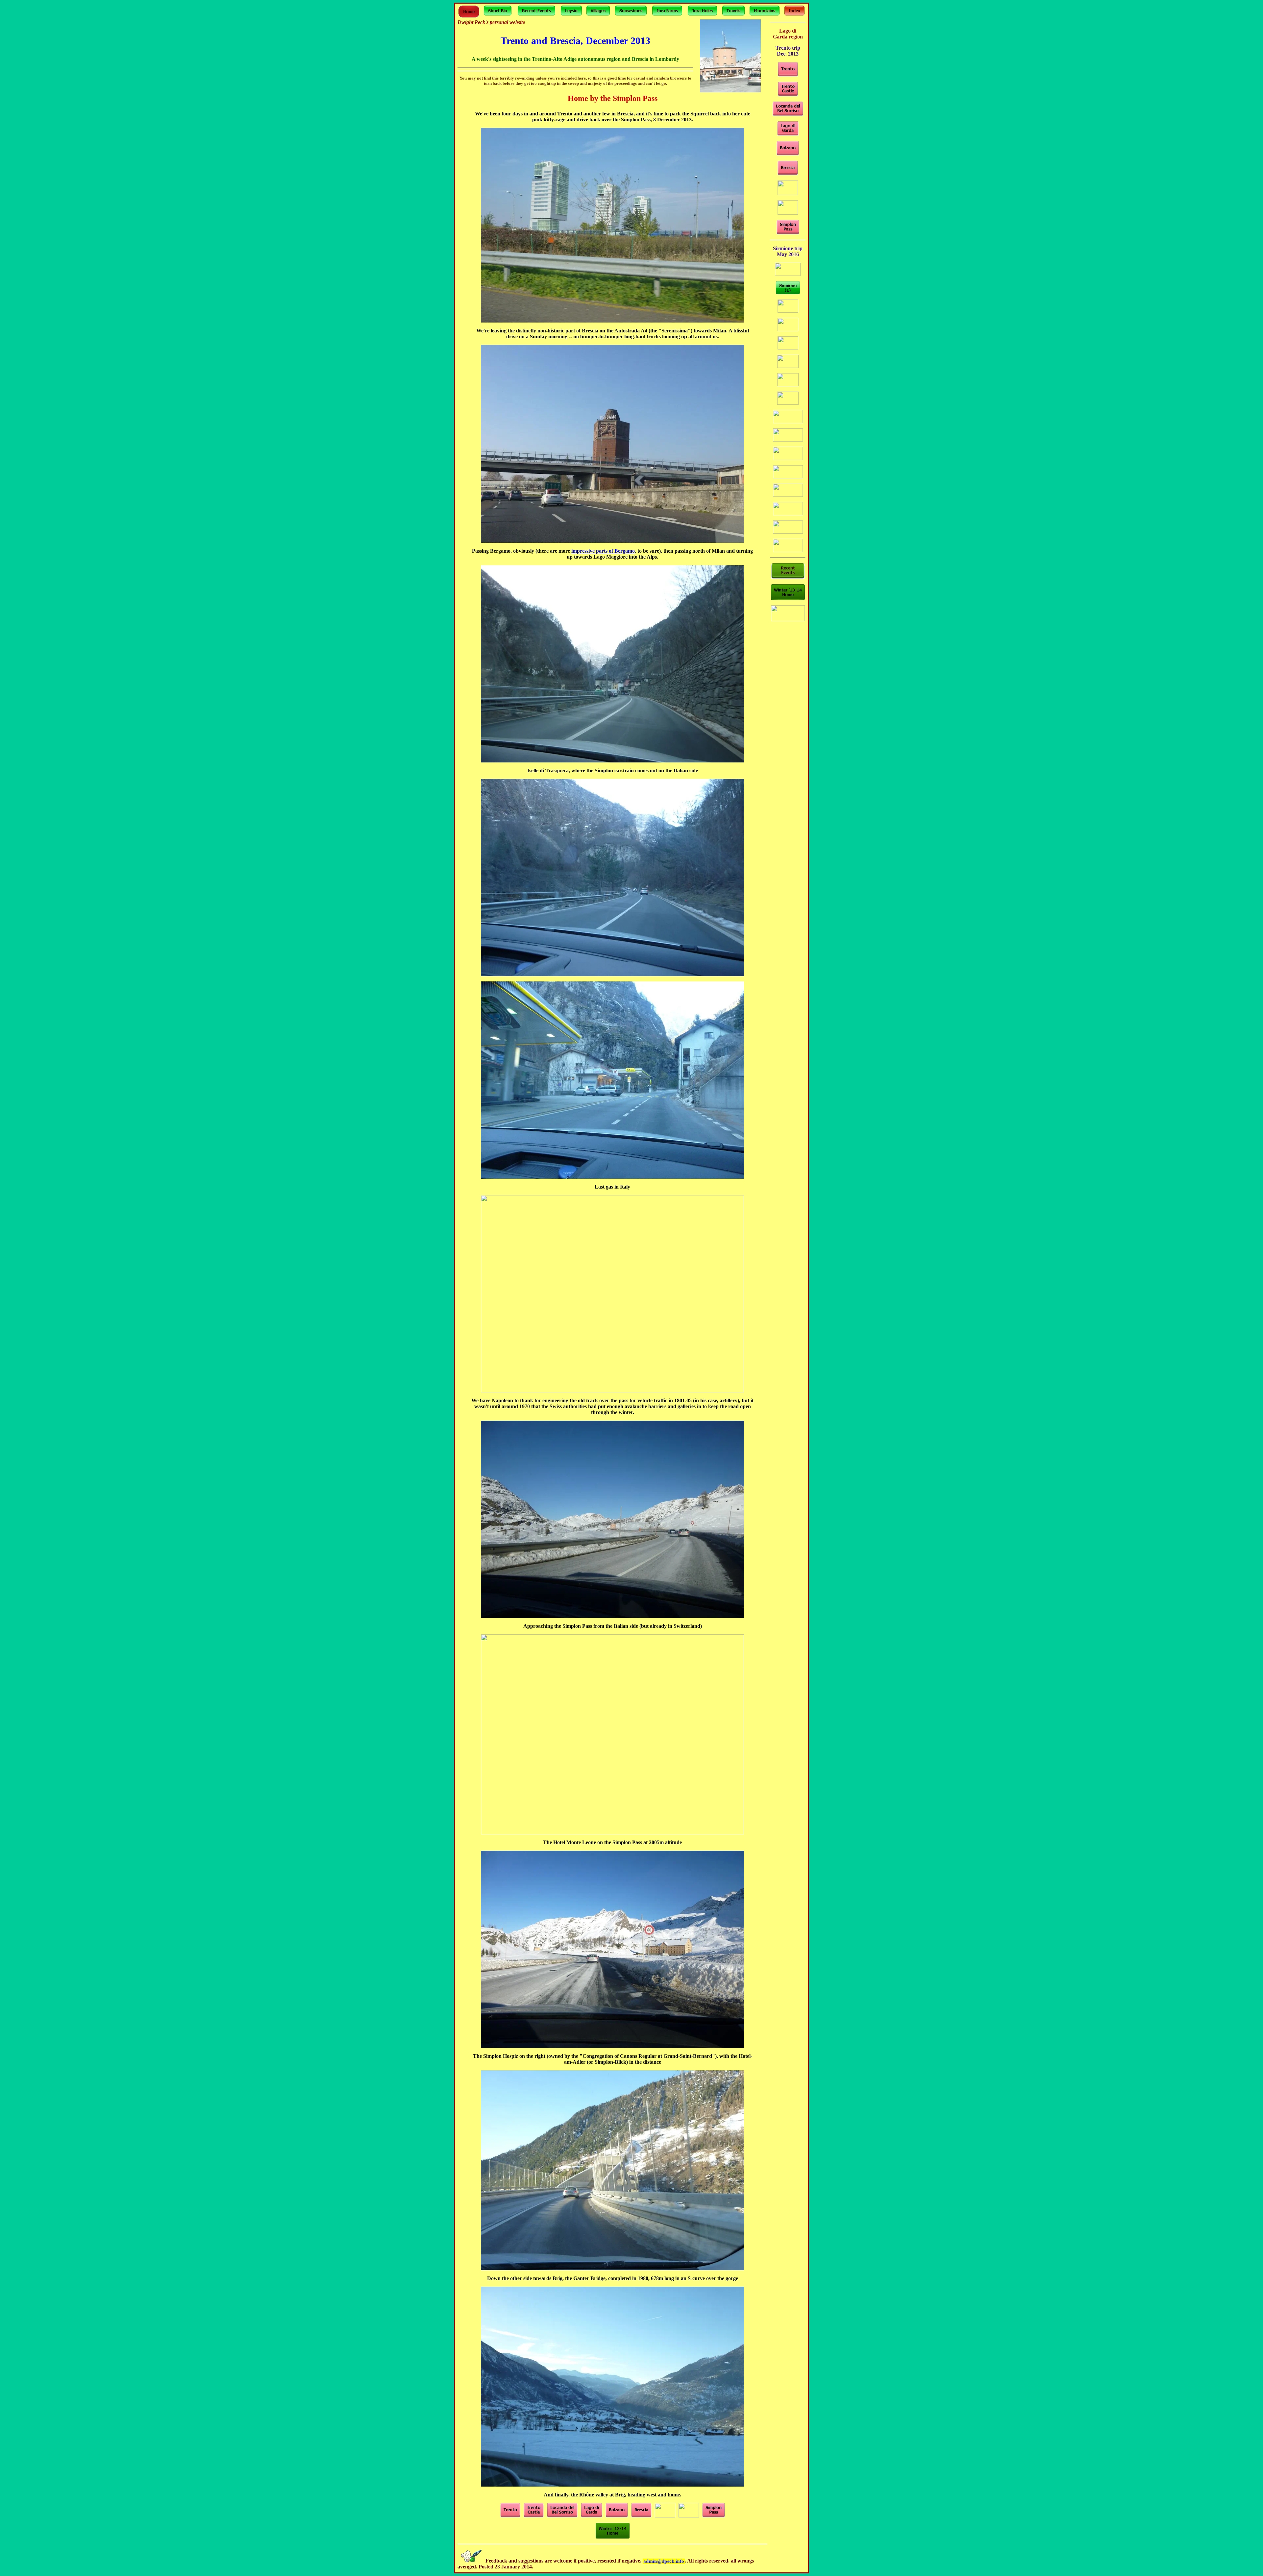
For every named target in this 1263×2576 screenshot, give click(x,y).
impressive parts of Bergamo (603, 551)
